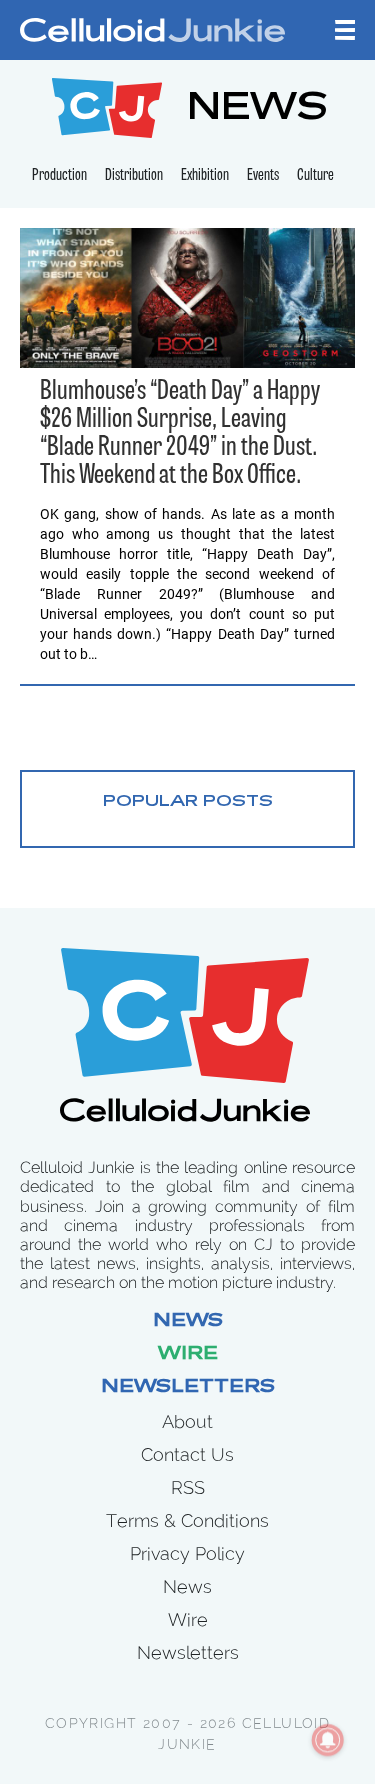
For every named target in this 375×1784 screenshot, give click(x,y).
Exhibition (205, 176)
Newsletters (188, 1388)
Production (59, 176)
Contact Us (187, 1454)
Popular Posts (188, 802)
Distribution (134, 176)
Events (263, 176)
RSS (188, 1487)
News (188, 1322)
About (187, 1421)
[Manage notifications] (328, 1740)
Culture (315, 176)
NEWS (257, 110)
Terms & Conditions (187, 1520)
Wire (188, 1355)
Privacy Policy (187, 1553)
